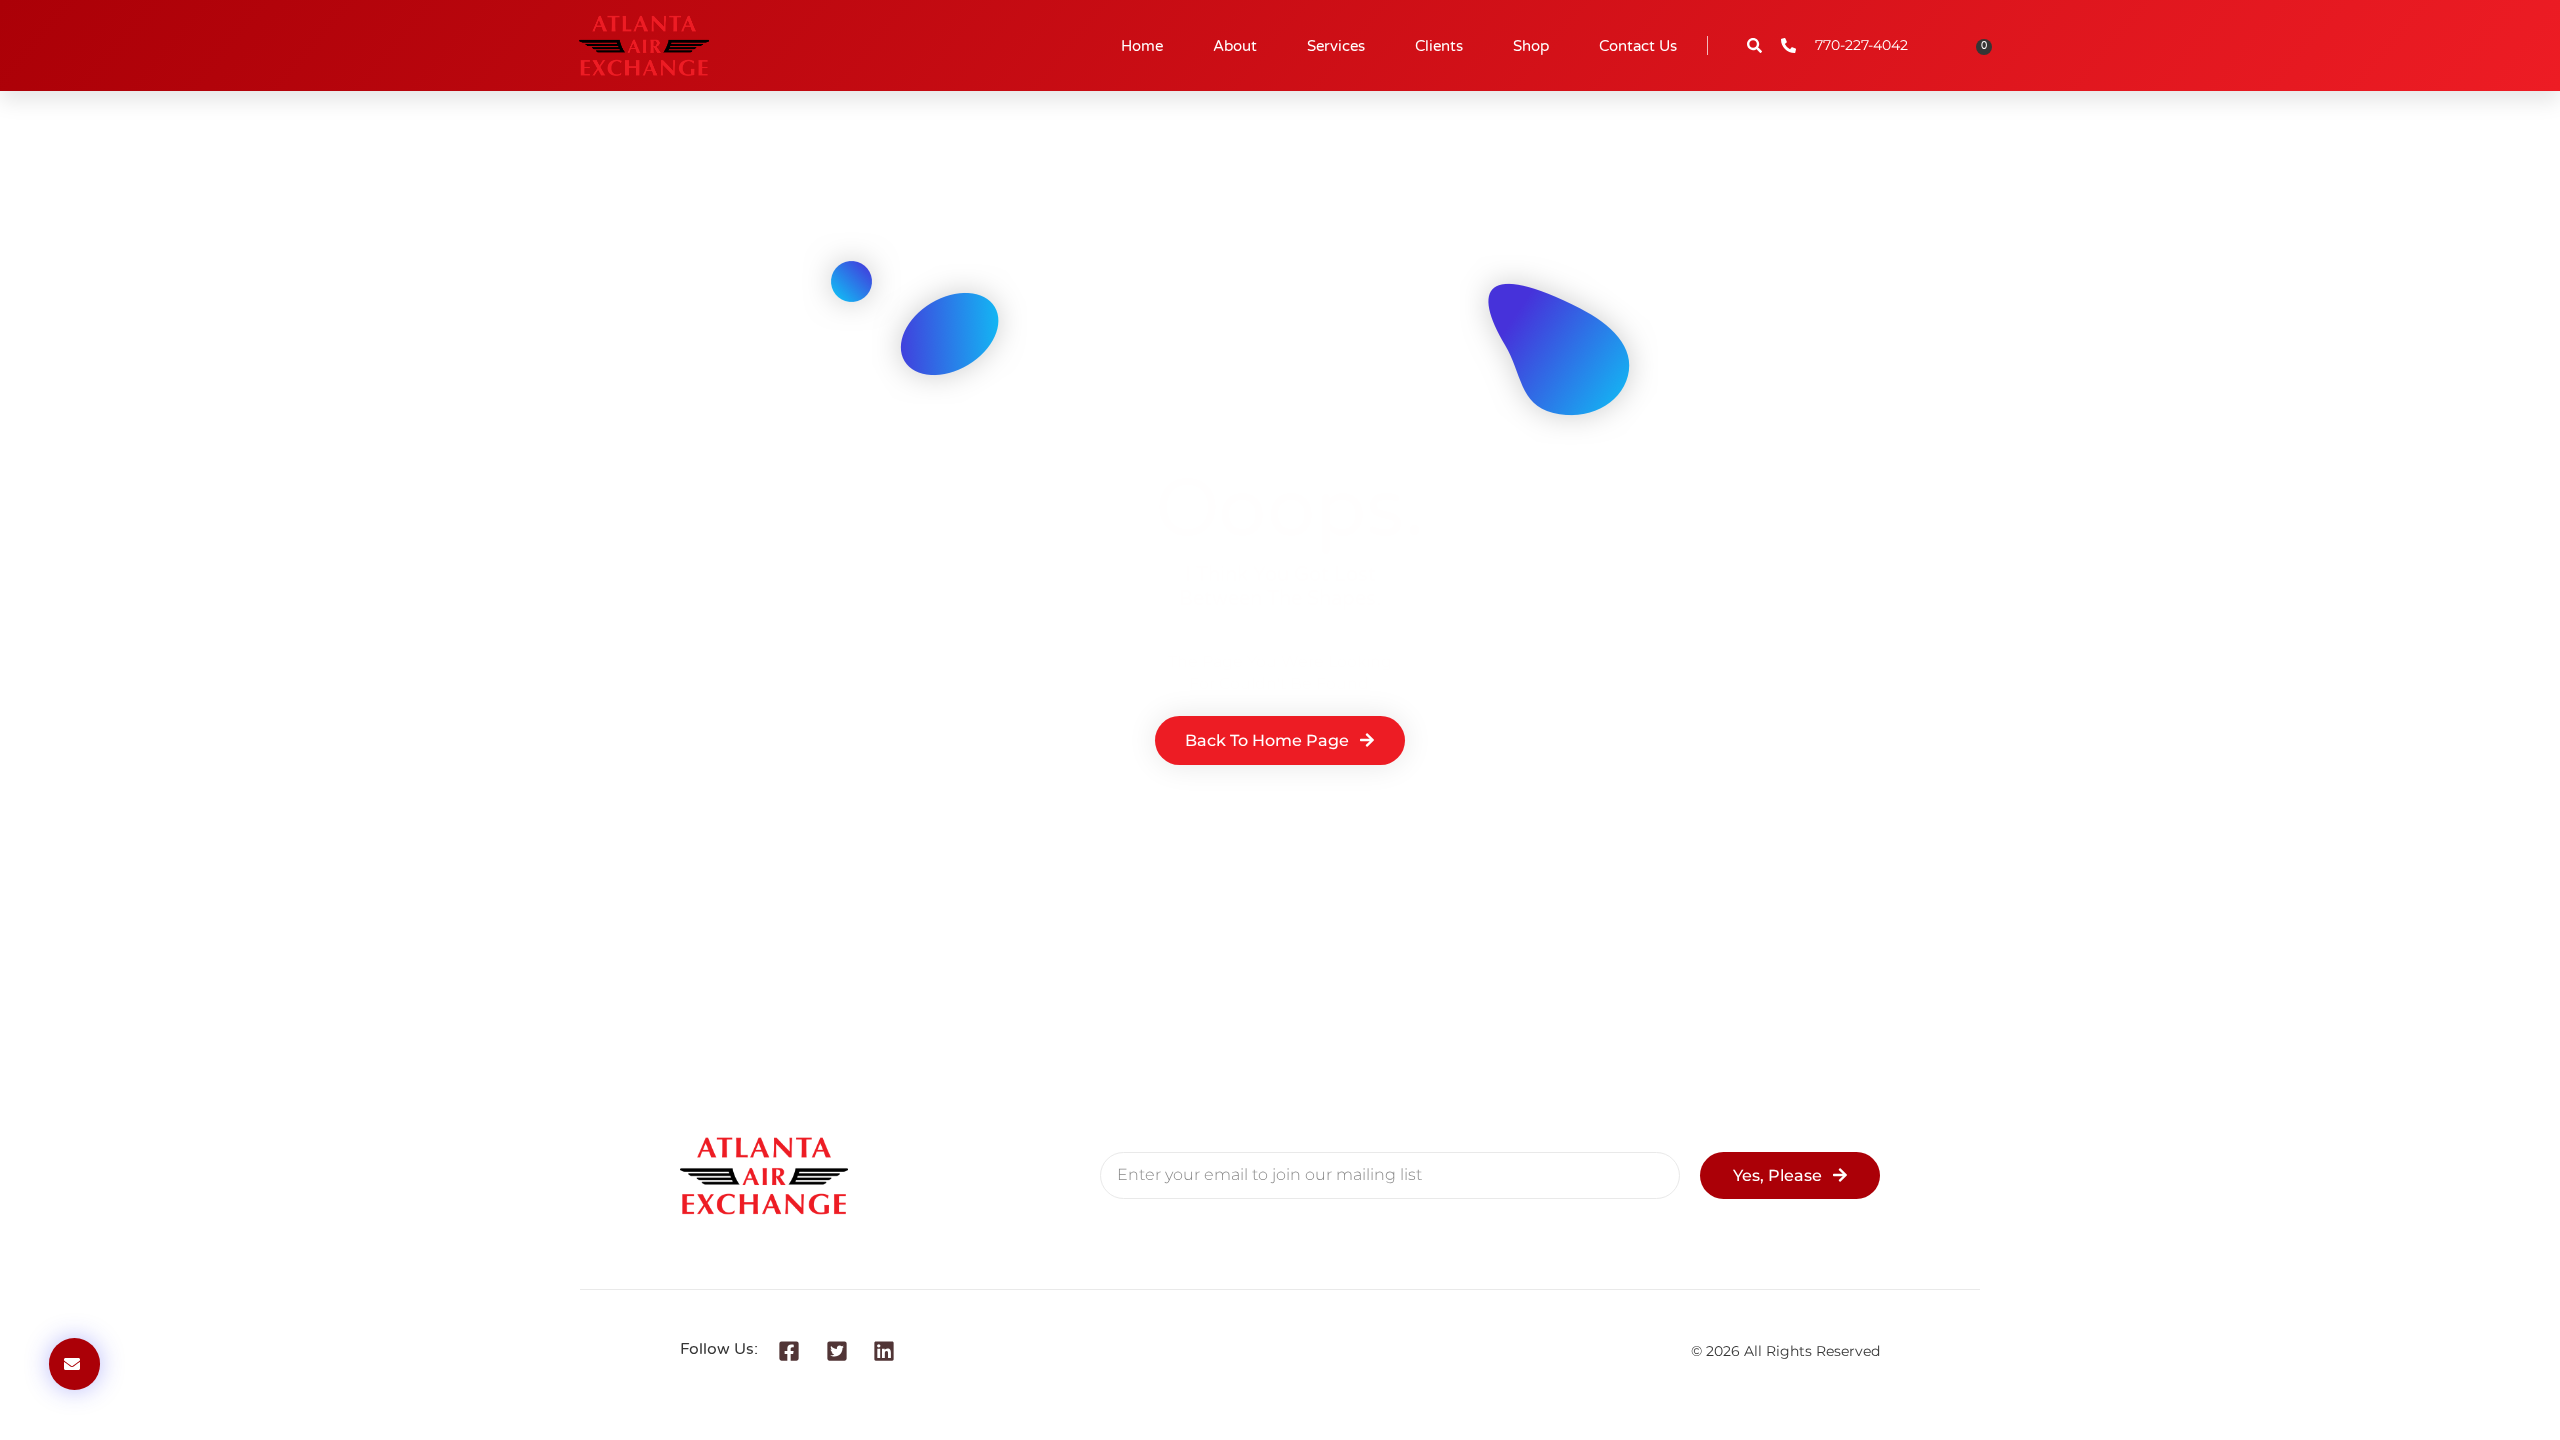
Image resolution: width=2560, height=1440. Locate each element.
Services (1336, 46)
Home (1142, 46)
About (1235, 46)
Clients (1439, 46)
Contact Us (1638, 46)
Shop (1531, 46)
